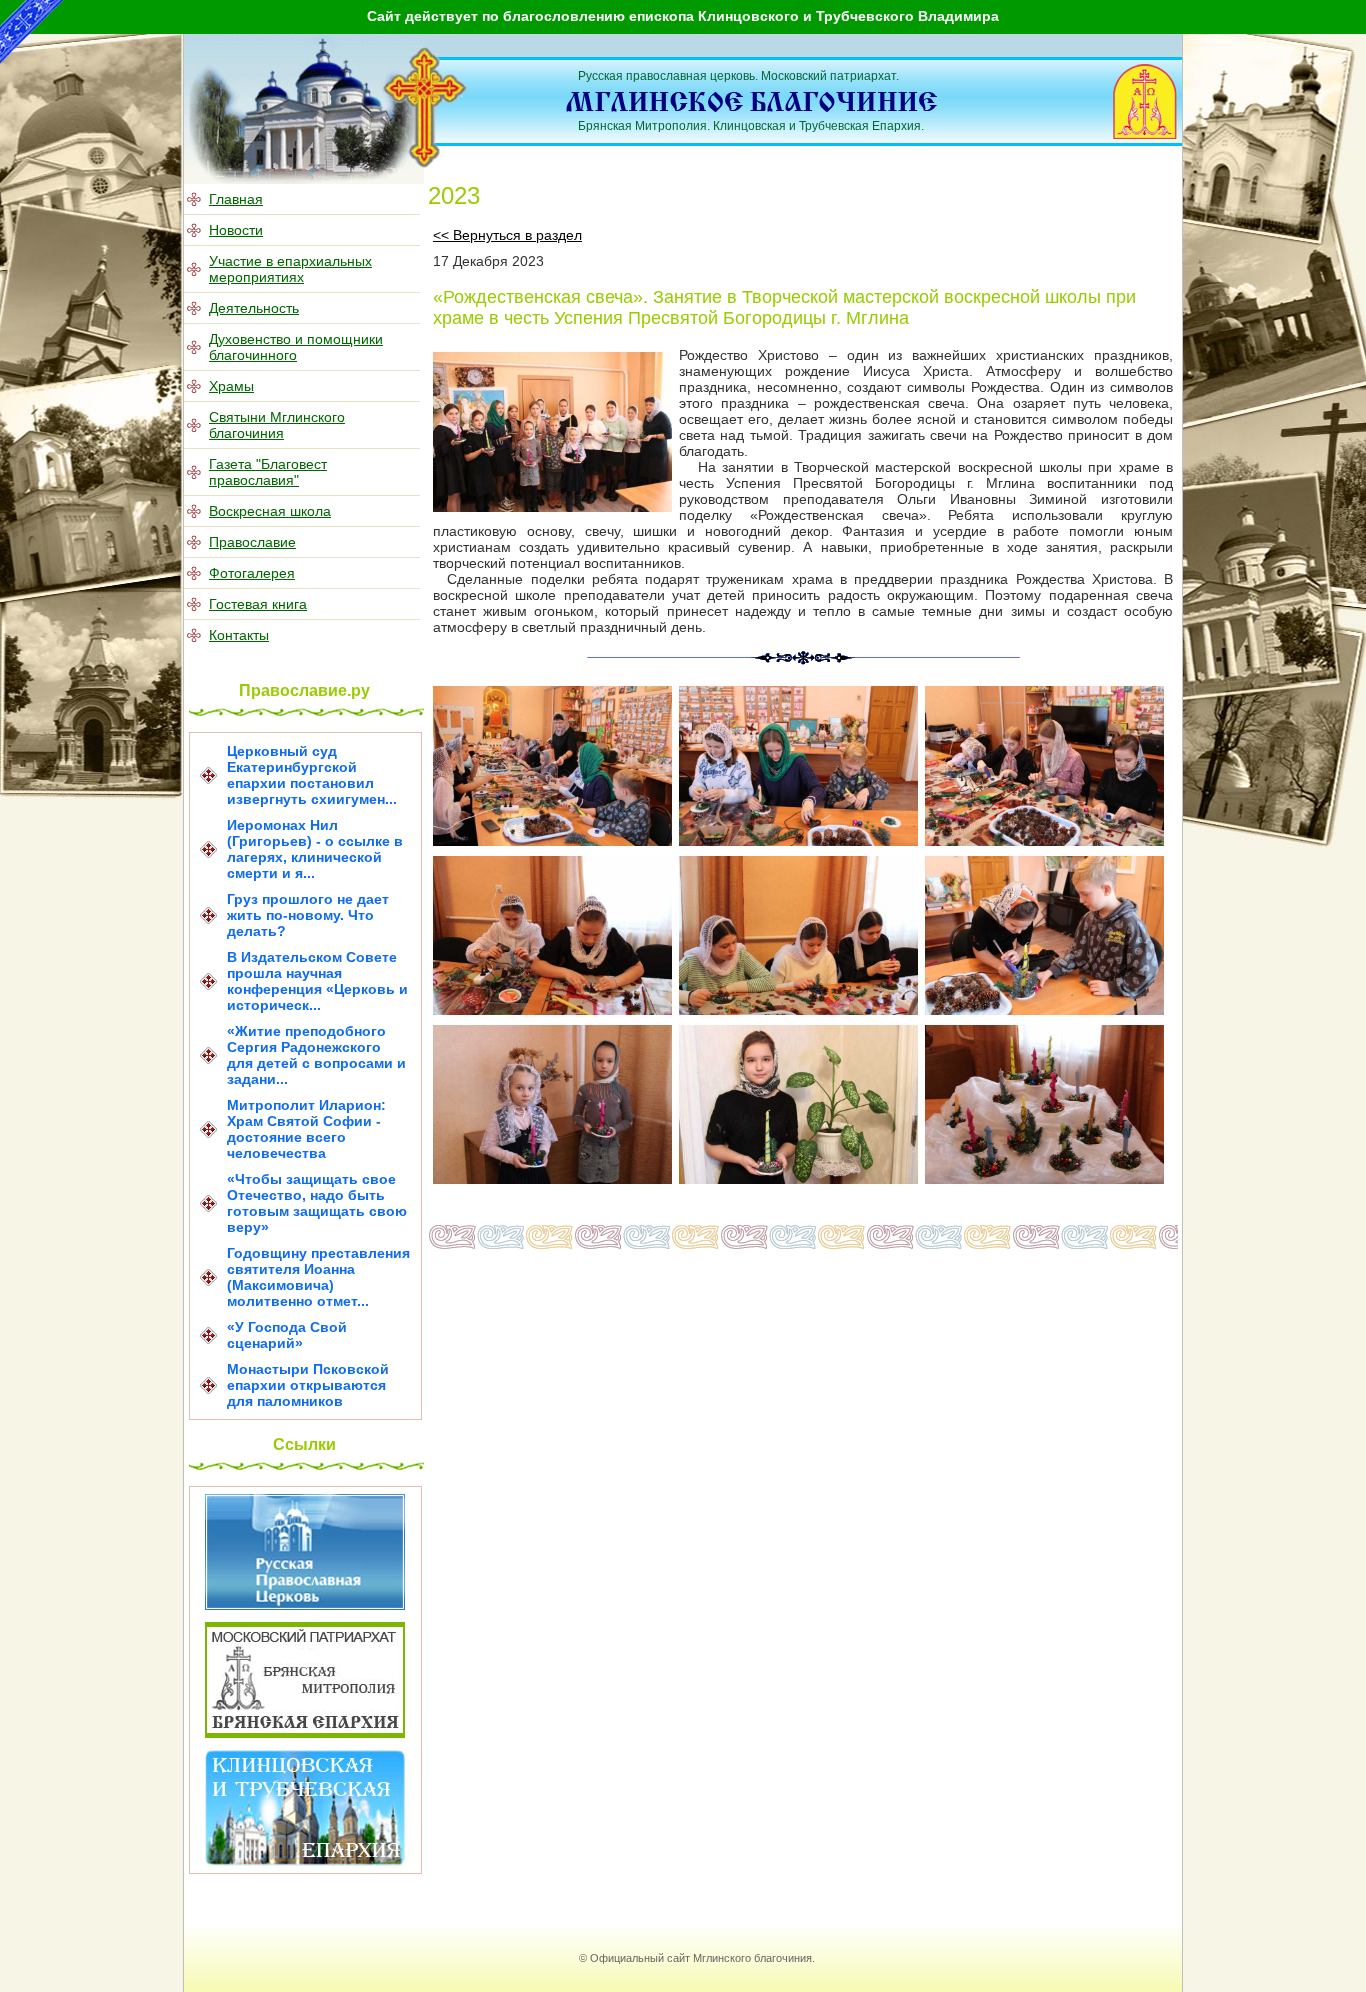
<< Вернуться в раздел (507, 235)
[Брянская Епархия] (305, 1733)
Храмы (231, 386)
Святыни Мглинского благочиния (277, 425)
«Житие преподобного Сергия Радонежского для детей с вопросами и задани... (316, 1055)
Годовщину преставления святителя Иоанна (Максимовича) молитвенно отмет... (318, 1277)
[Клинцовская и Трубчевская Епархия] (305, 1861)
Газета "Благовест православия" (268, 472)
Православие (252, 542)
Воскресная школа (270, 511)
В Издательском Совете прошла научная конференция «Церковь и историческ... (317, 981)
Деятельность (254, 308)
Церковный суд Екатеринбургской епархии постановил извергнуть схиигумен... (312, 775)
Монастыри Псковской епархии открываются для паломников (308, 1385)
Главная (236, 199)
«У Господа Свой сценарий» (287, 1335)
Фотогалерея (252, 573)
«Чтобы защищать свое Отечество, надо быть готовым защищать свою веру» (317, 1203)
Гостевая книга (258, 604)
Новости (236, 230)
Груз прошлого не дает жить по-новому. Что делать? (308, 915)
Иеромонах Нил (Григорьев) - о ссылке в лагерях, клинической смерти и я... (315, 849)
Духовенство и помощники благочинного (296, 347)
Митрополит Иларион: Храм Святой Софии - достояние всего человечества (306, 1129)
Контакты (239, 635)
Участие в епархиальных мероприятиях (290, 269)
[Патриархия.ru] (305, 1605)
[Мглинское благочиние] (425, 164)
